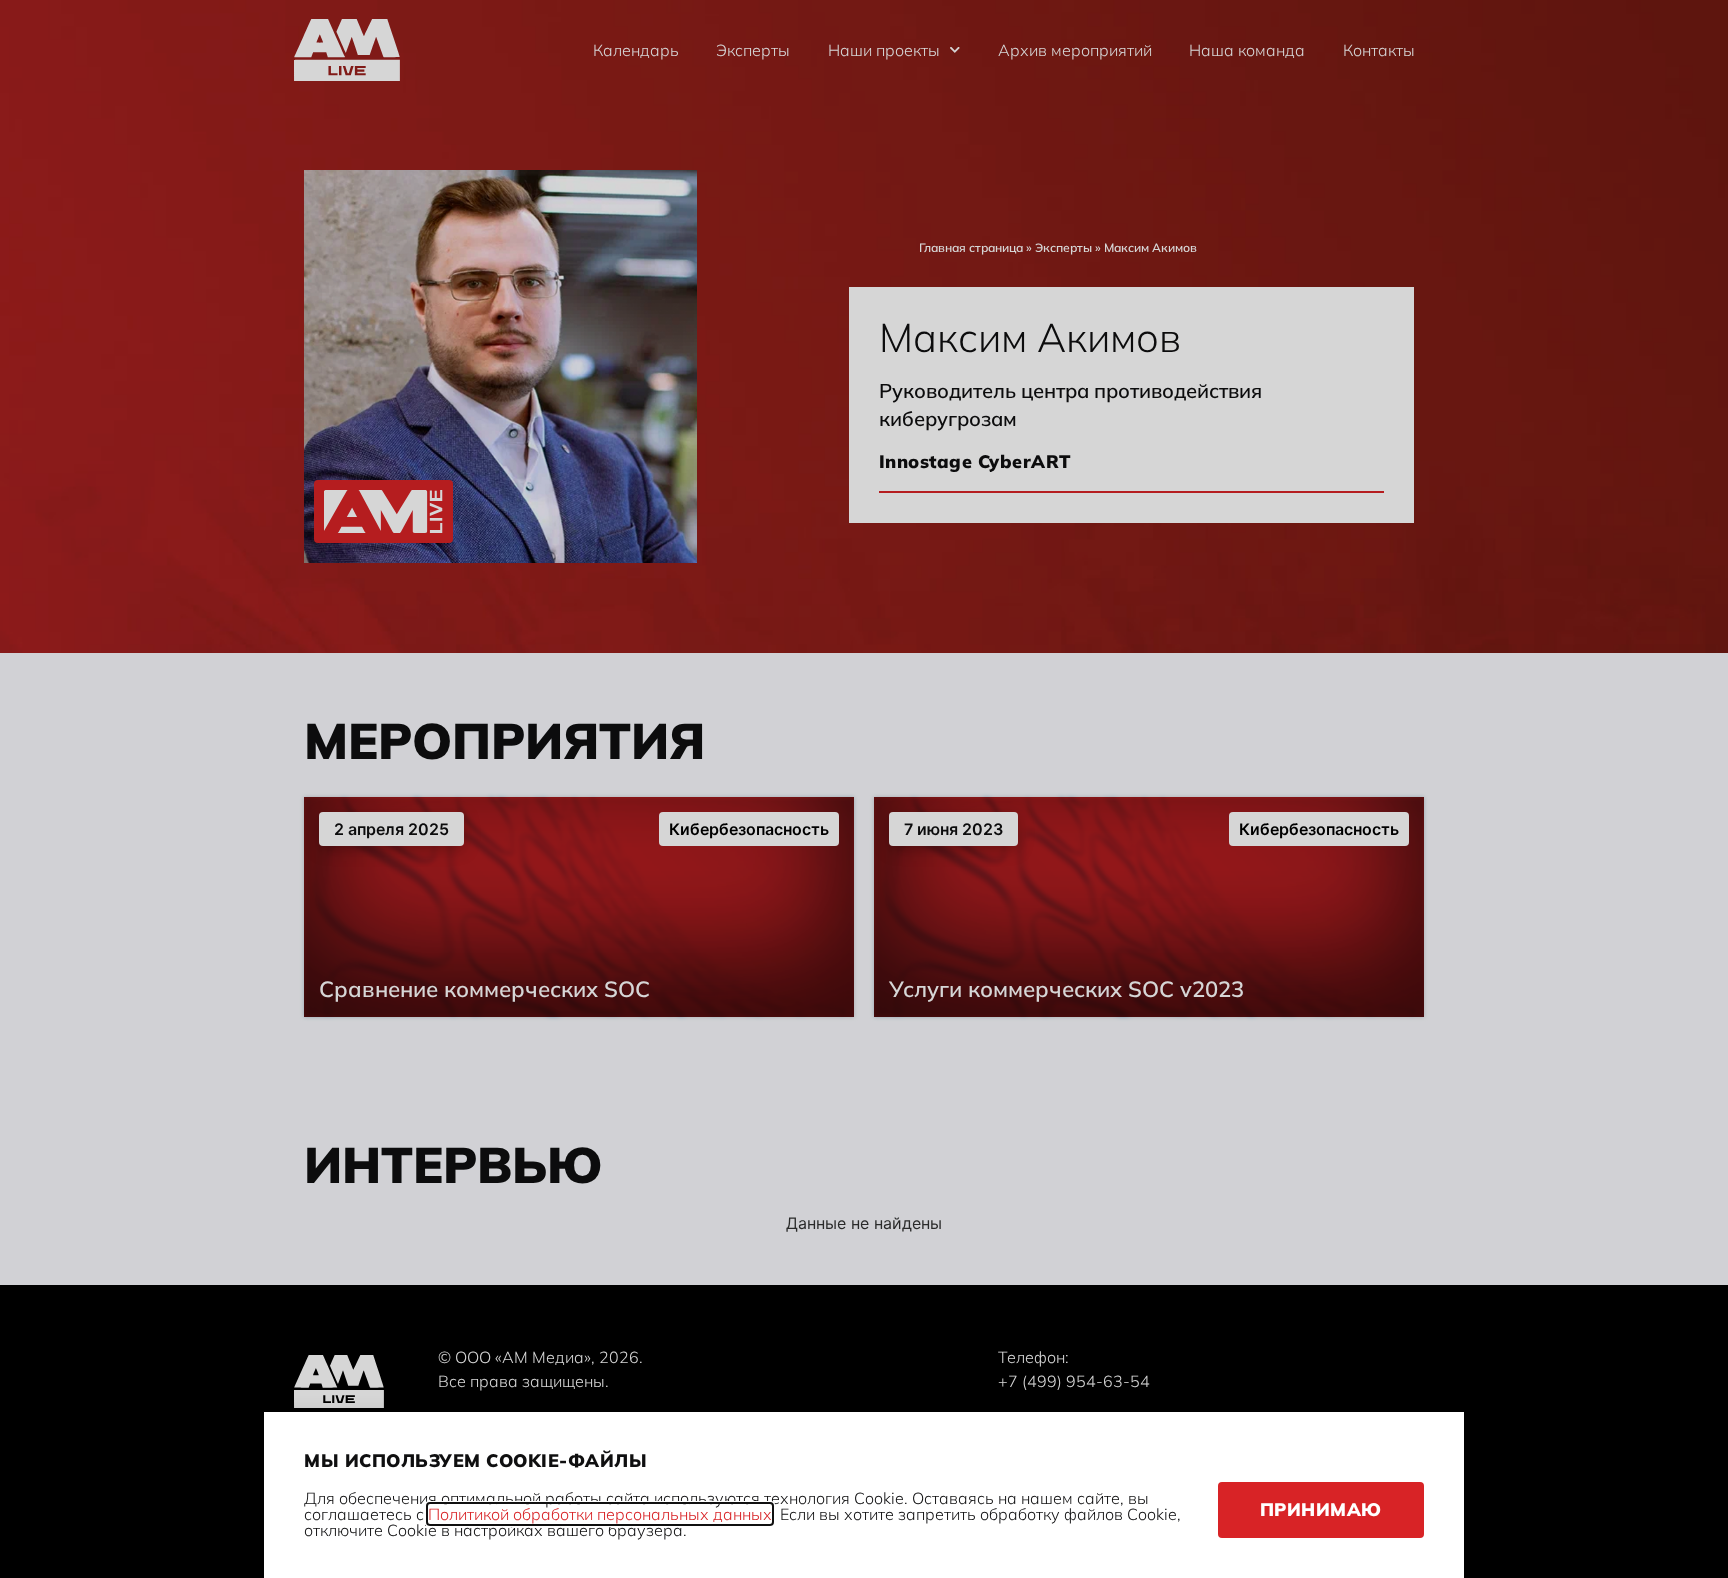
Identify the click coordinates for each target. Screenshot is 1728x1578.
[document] (864, 789)
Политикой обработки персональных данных (600, 1514)
